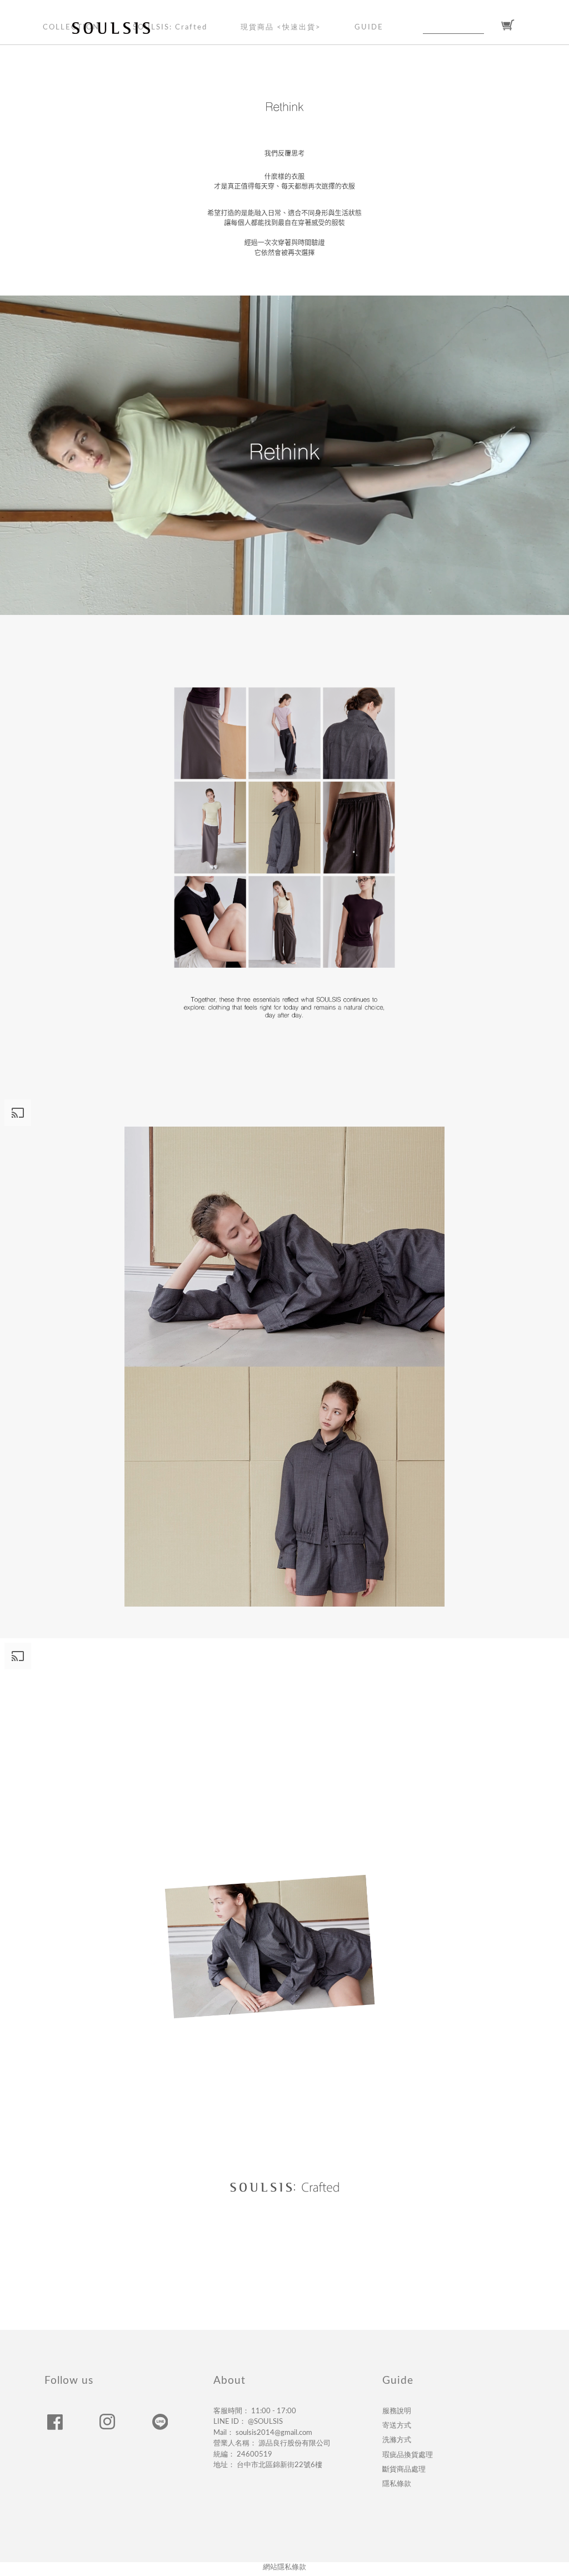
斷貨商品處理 (404, 2469)
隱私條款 (397, 2484)
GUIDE (369, 27)
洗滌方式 (397, 2440)
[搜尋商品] (491, 26)
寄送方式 (397, 2425)
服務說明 (397, 2411)
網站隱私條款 (284, 2567)
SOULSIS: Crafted (170, 27)
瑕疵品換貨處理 (408, 2455)
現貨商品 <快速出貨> (281, 27)
